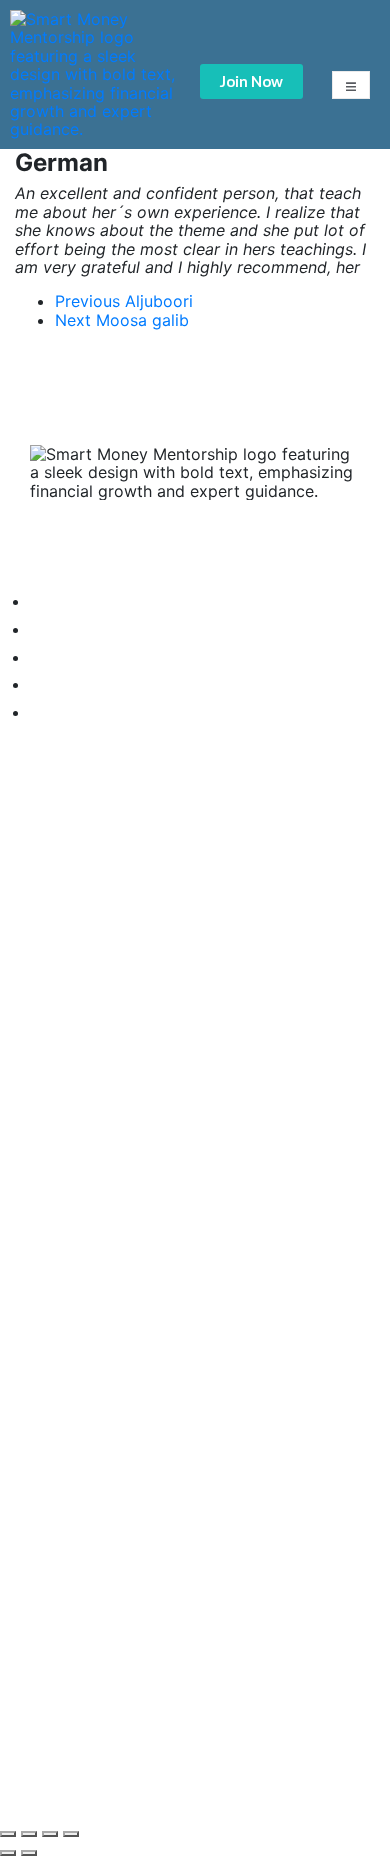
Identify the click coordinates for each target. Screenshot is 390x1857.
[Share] (29, 1834)
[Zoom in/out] (71, 1834)
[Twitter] (55, 940)
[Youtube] (115, 940)
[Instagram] (235, 940)
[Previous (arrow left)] (8, 1853)
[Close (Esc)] (8, 1834)
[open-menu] (351, 85)
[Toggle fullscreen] (50, 1834)
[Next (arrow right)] (29, 1853)
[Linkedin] (175, 940)
